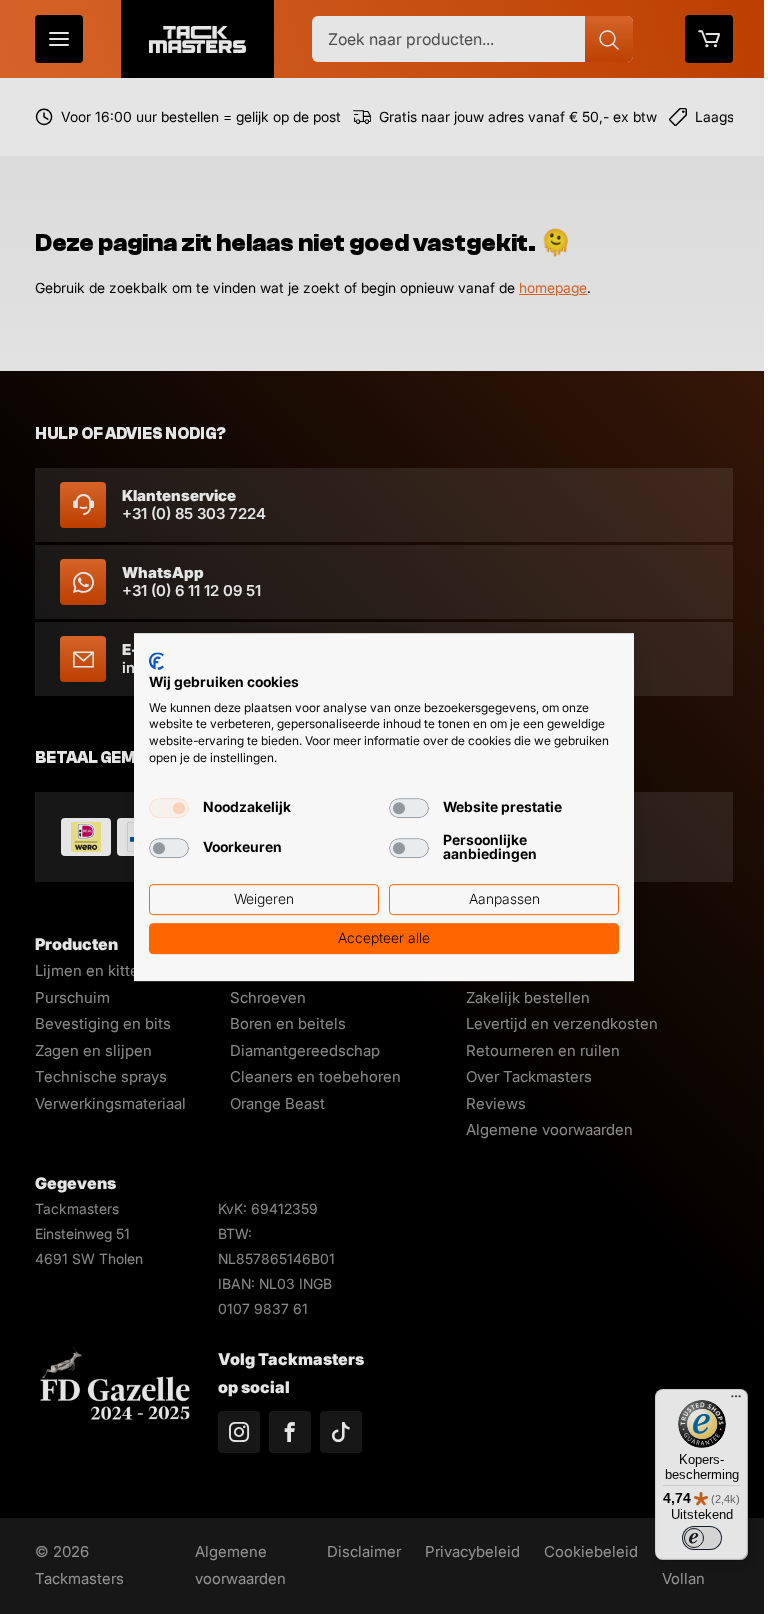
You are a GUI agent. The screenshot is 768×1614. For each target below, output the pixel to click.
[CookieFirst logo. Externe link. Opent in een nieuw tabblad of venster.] (156, 661)
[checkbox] (169, 808)
